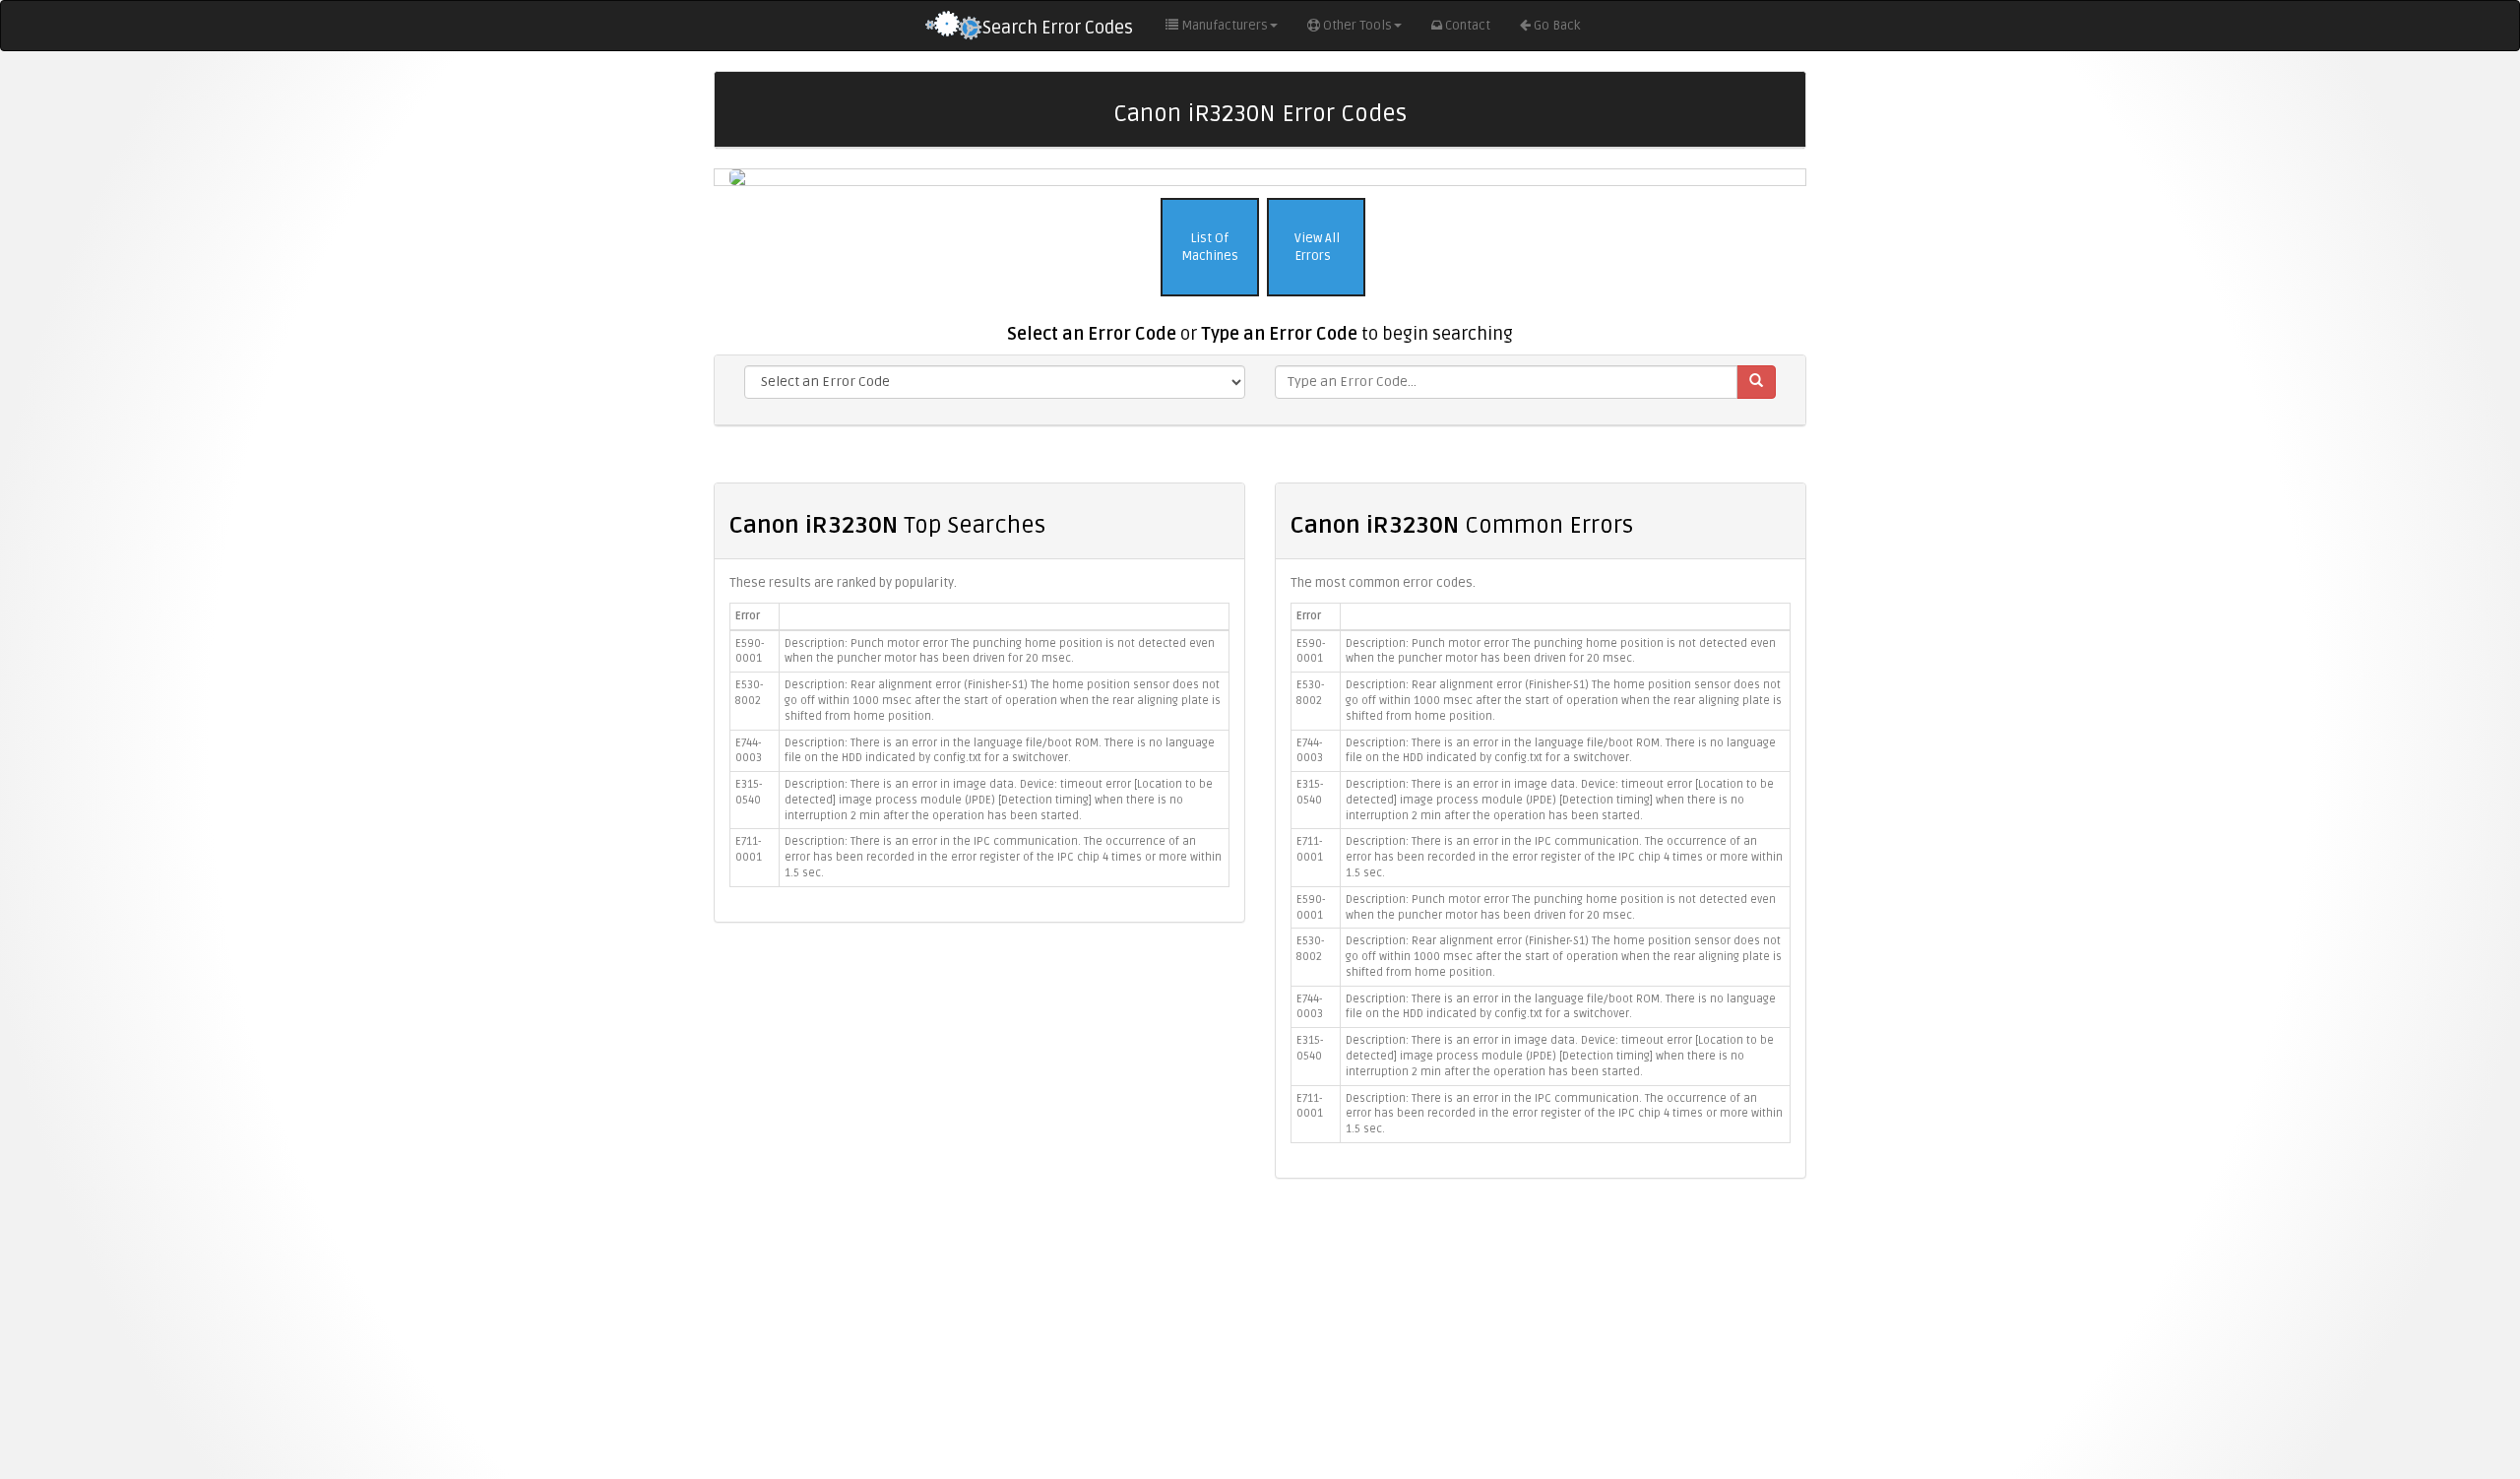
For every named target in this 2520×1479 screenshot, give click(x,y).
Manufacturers (1225, 26)
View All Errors (1316, 248)
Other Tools (1357, 26)
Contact (1468, 26)
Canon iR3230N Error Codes (1260, 114)
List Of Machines (1210, 248)
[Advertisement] (1260, 1336)
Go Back (1557, 26)
